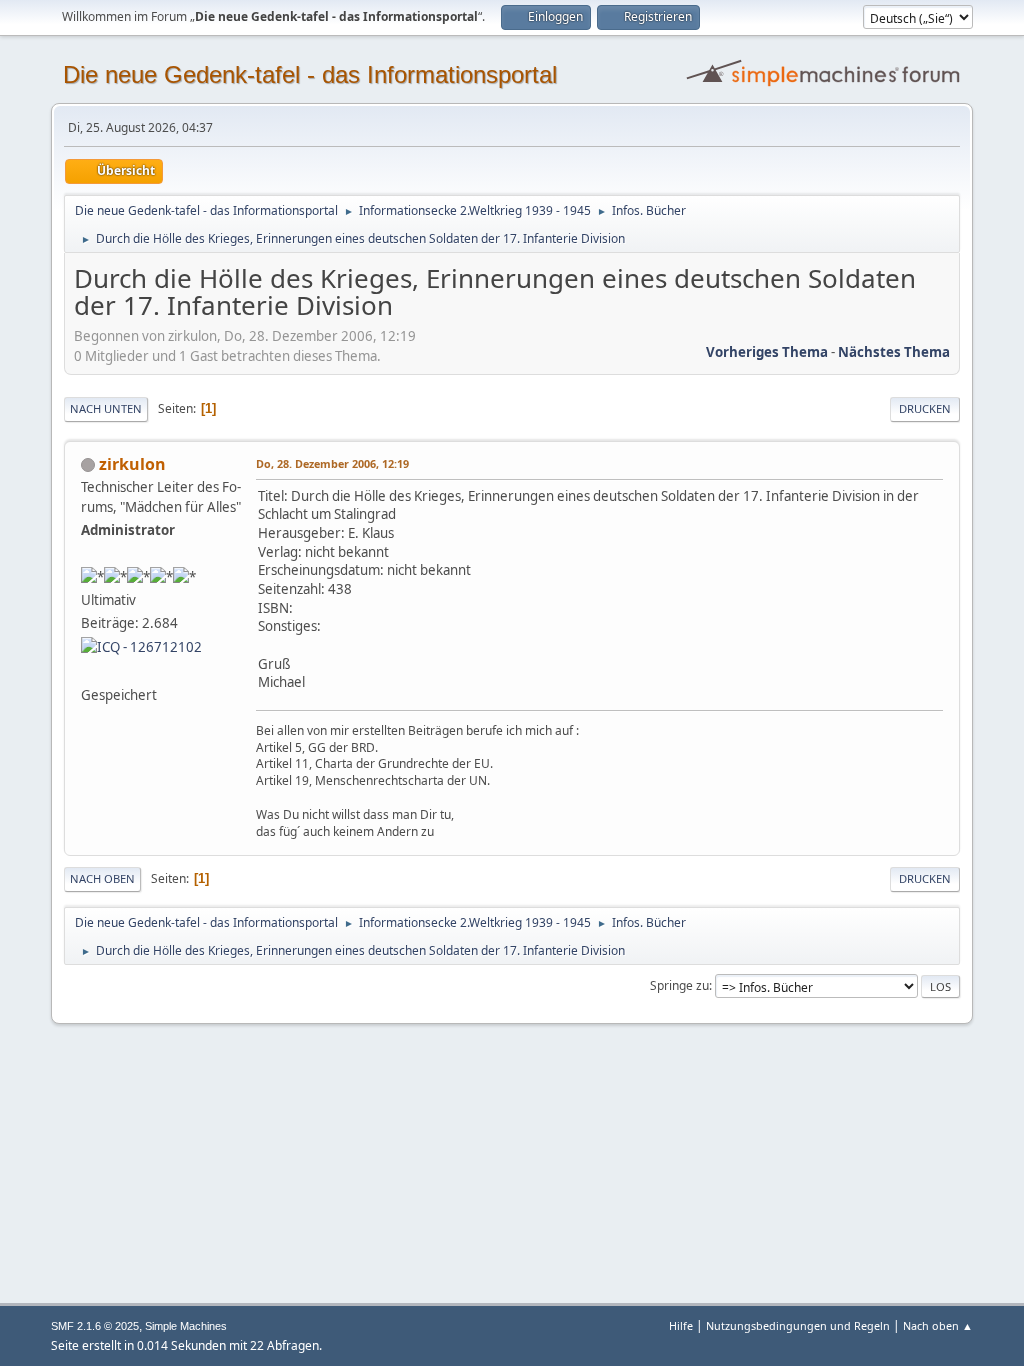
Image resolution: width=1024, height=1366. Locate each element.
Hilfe (681, 1325)
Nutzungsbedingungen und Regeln (798, 1325)
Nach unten (106, 408)
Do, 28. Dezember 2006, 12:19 (332, 463)
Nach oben (102, 878)
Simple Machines (186, 1326)
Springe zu (679, 985)
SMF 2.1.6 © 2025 (95, 1326)
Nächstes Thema (894, 352)
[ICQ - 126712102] (141, 646)
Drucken (925, 408)
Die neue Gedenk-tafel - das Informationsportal (310, 74)
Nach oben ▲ (938, 1325)
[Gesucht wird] (89, 670)
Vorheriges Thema (767, 352)
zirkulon (132, 464)
